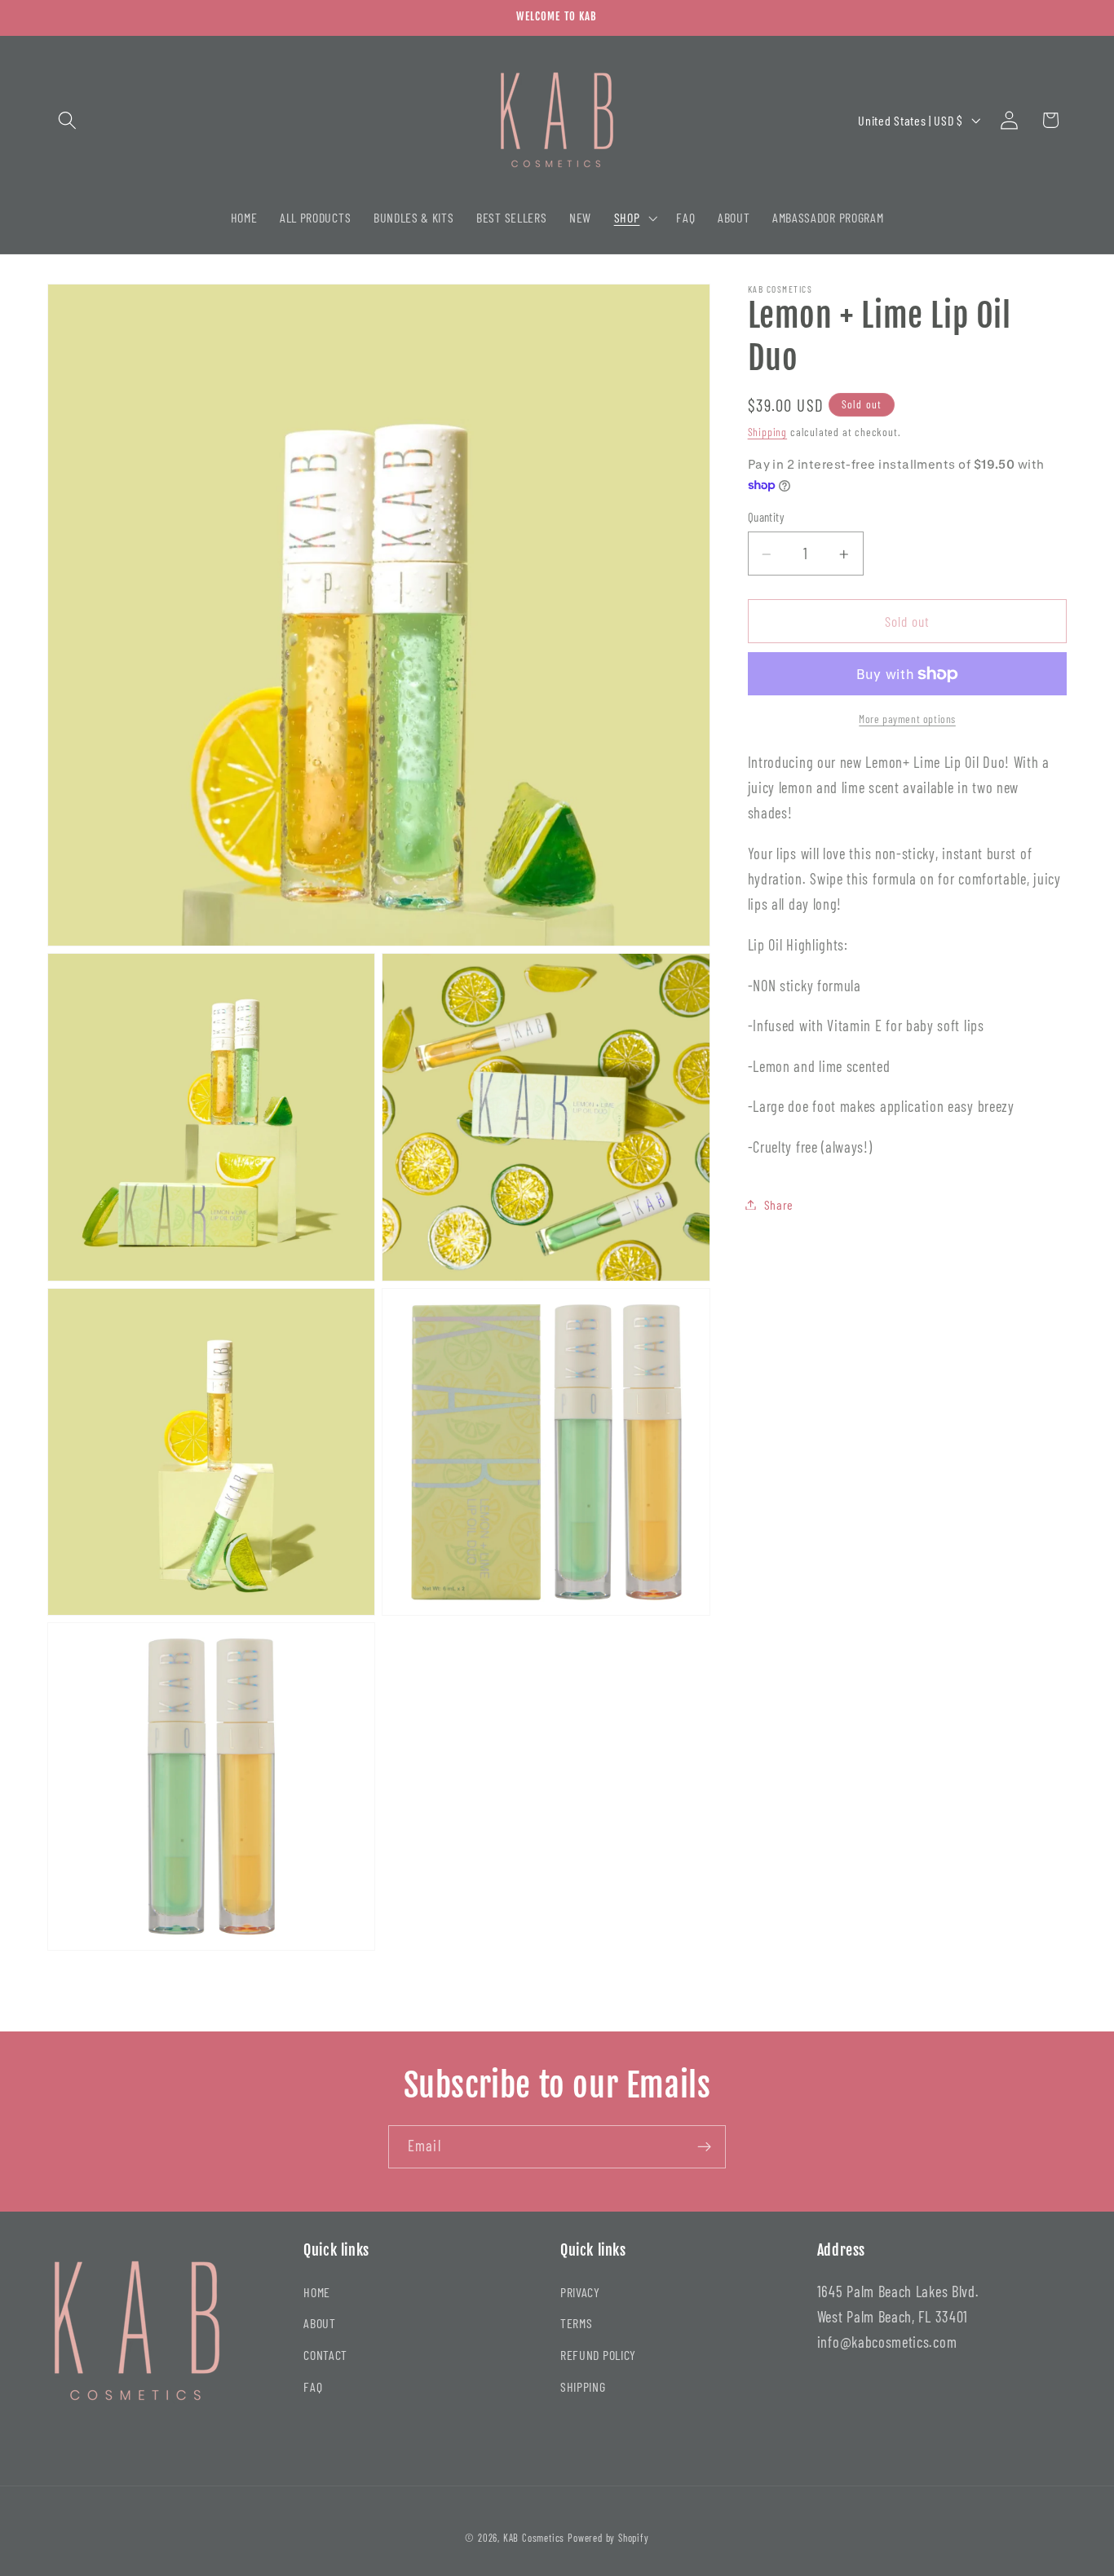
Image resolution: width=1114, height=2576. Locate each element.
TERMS (576, 2323)
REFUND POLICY (598, 2355)
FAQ (313, 2386)
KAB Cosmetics (534, 2538)
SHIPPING (583, 2386)
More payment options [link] (907, 719)
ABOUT (319, 2323)
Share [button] (779, 1204)
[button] (68, 120)
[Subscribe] (704, 2147)
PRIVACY (580, 2291)
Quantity (767, 517)
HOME (317, 2291)
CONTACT (325, 2355)
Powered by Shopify (608, 2538)
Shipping (767, 432)
